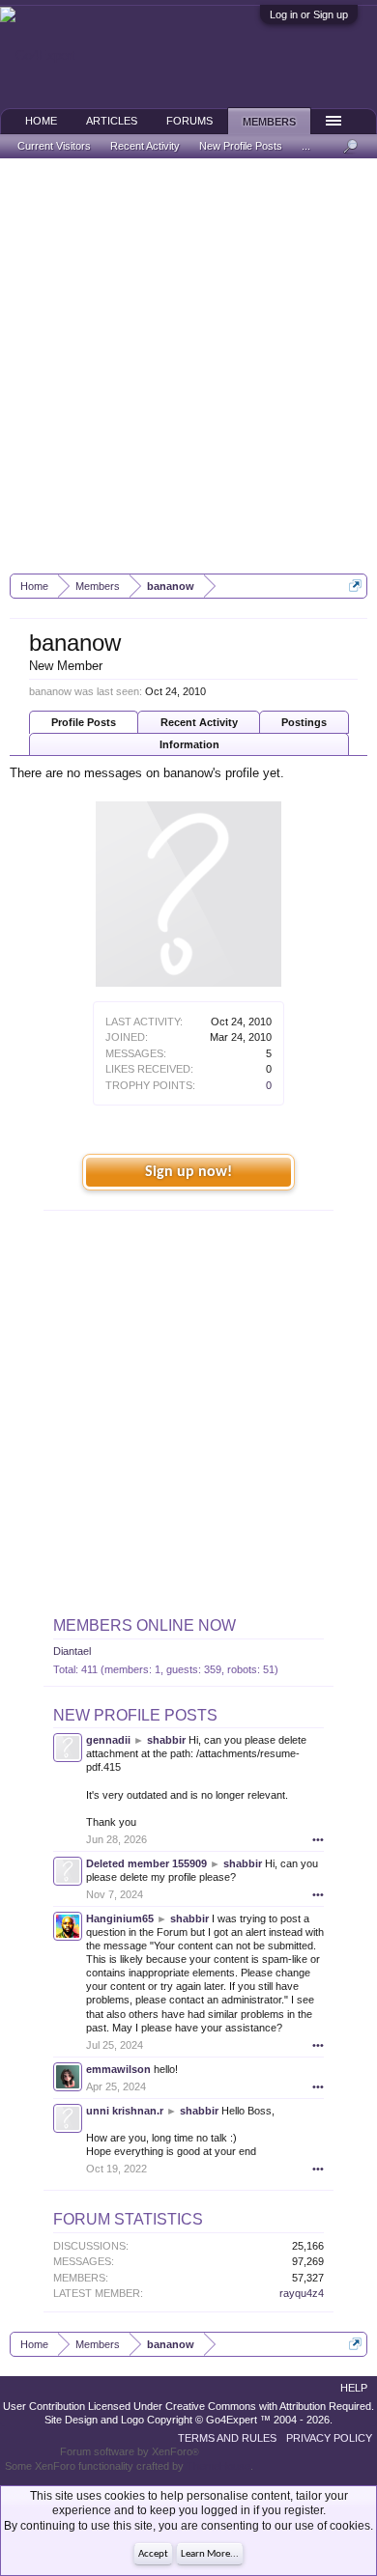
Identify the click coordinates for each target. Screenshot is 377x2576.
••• (318, 1839)
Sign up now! (188, 1172)
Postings (304, 722)
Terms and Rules (227, 2438)
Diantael (72, 1651)
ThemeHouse (218, 2466)
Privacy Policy (329, 2438)
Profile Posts (84, 722)
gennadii (108, 1740)
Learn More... (210, 2554)
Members (269, 122)
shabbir (166, 1740)
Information (189, 744)
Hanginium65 (120, 1918)
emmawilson (118, 2069)
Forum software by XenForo (130, 2451)
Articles (112, 121)
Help (354, 2388)
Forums (189, 121)
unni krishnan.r (125, 2111)
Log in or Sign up (309, 14)
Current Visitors (54, 146)
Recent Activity (199, 722)
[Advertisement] (188, 366)
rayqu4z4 (302, 2293)
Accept (153, 2554)
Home (41, 121)
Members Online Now (145, 1625)
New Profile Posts (135, 1715)
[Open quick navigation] (355, 586)
